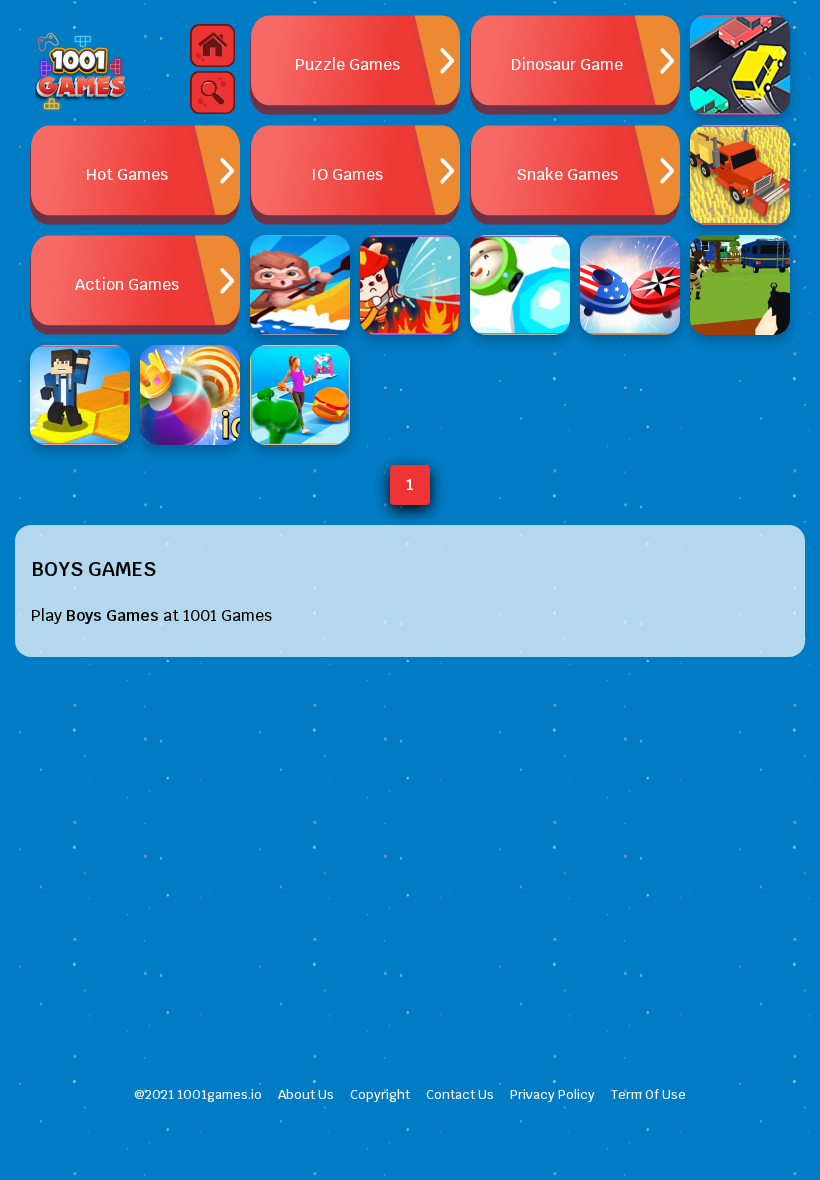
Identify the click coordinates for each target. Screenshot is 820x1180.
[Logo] (80, 70)
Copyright (380, 1094)
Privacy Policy (552, 1094)
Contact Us (460, 1094)
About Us (306, 1094)
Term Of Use (648, 1094)
